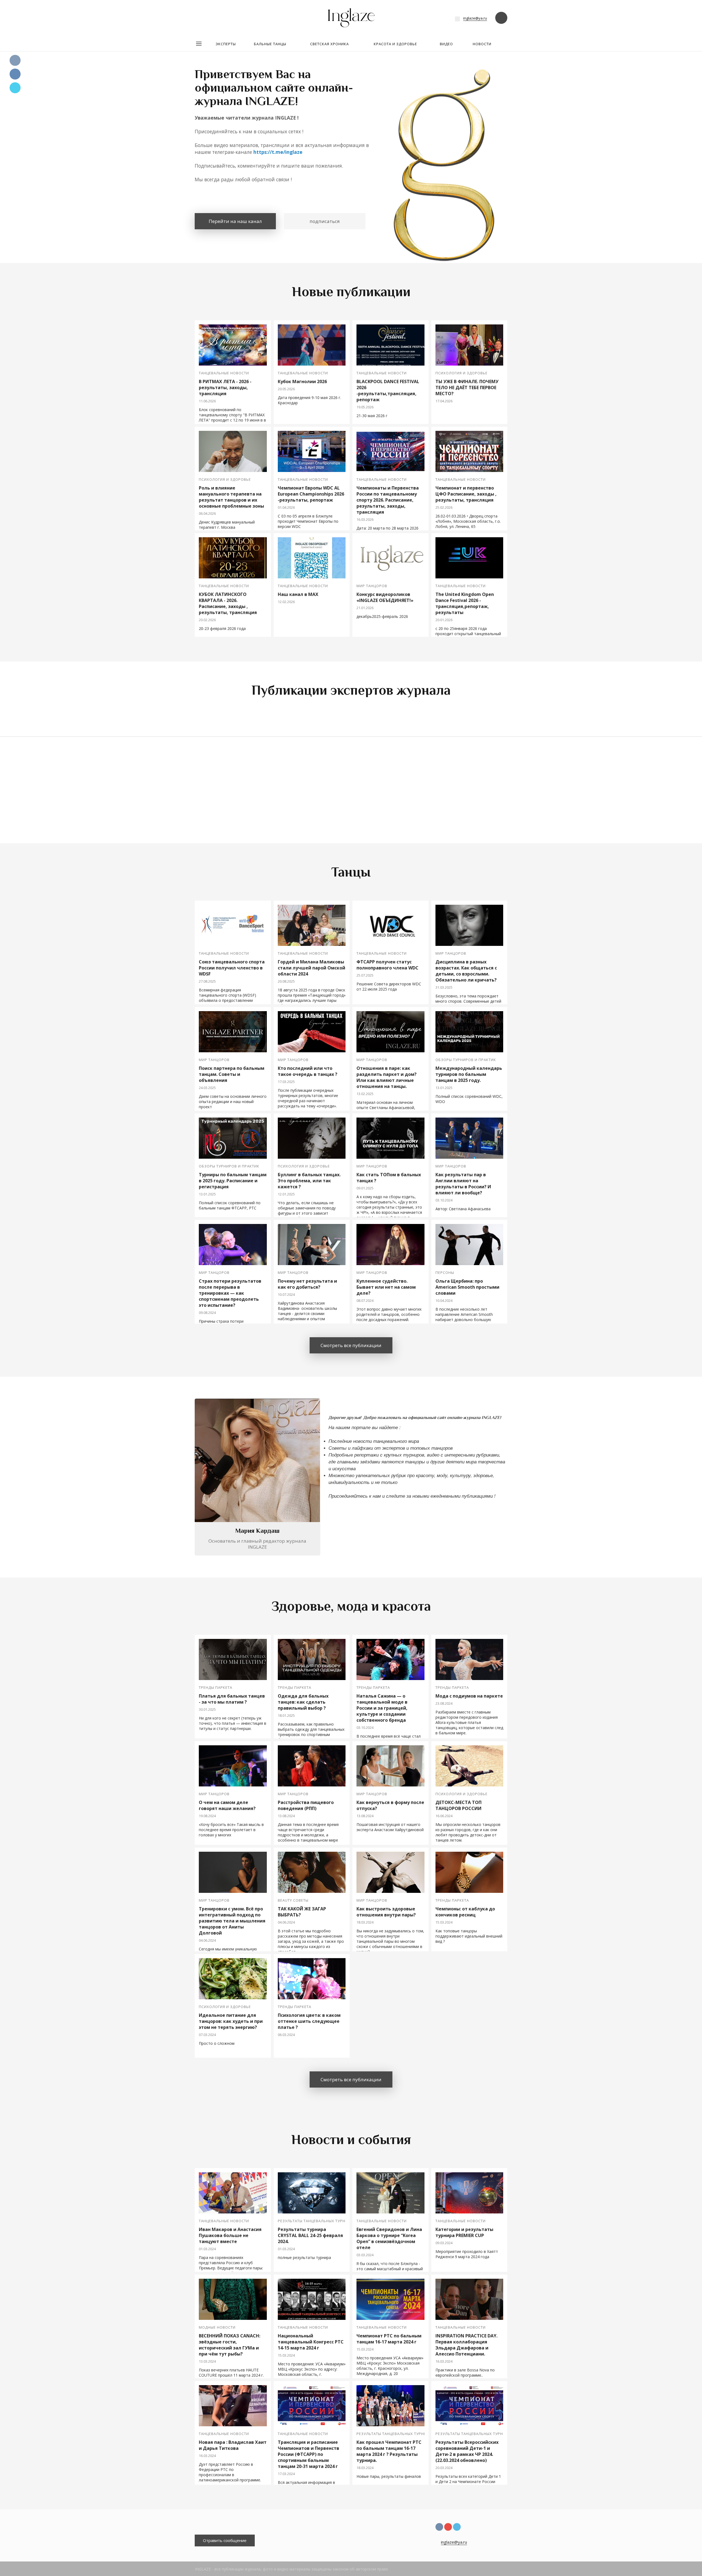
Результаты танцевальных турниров (317, 2221)
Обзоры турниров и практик (466, 1060)
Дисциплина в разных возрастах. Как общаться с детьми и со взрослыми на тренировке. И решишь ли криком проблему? (337, 793)
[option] (351, 132)
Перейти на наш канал (235, 221)
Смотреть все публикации (351, 1345)
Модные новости (217, 2327)
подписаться (325, 221)
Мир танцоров (372, 586)
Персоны (445, 1273)
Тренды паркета (216, 1688)
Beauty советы (293, 1900)
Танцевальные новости (224, 373)
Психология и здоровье (462, 373)
